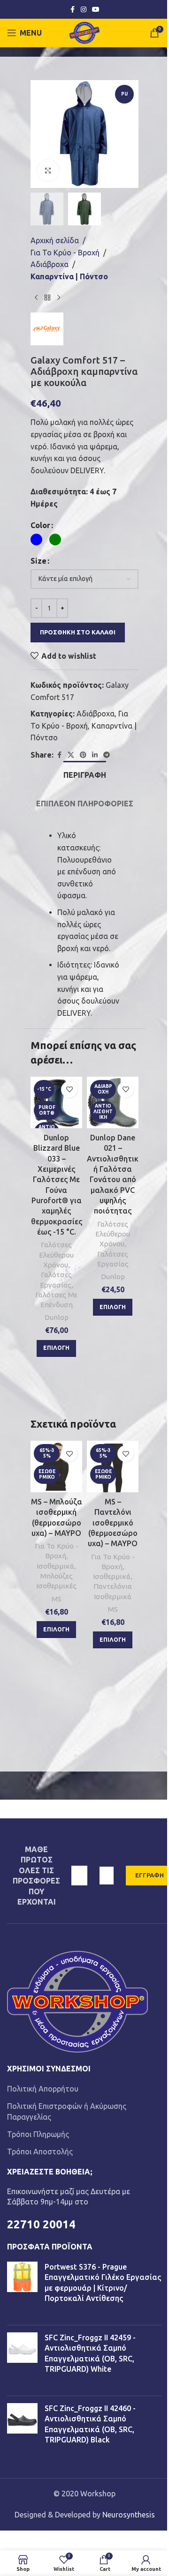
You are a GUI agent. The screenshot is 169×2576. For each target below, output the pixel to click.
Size (38, 561)
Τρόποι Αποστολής (40, 2152)
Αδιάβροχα (50, 264)
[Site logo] (85, 32)
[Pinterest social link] (83, 755)
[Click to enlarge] (48, 170)
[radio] (36, 540)
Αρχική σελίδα (55, 240)
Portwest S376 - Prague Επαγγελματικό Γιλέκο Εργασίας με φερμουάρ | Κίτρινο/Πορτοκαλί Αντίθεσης (103, 2282)
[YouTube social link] (96, 10)
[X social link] (71, 755)
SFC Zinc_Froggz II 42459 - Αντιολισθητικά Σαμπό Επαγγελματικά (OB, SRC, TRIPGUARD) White (90, 2353)
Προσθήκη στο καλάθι (78, 632)
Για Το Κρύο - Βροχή (65, 253)
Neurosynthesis (129, 2515)
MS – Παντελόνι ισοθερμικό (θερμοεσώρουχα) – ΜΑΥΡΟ (113, 1523)
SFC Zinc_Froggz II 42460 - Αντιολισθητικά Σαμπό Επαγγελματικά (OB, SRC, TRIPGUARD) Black (90, 2424)
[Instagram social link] (84, 10)
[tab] (85, 774)
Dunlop (57, 1317)
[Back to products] (47, 298)
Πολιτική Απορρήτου (43, 2089)
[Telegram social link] (107, 755)
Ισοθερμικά (55, 1566)
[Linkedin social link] (95, 755)
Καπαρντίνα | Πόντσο (69, 276)
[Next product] (59, 298)
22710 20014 (41, 2224)
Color (40, 525)
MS (57, 1599)
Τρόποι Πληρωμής (38, 2134)
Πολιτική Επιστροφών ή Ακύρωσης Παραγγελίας (67, 2111)
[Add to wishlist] (69, 1090)
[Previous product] (36, 298)
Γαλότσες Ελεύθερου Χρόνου (56, 1255)
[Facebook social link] (72, 10)
